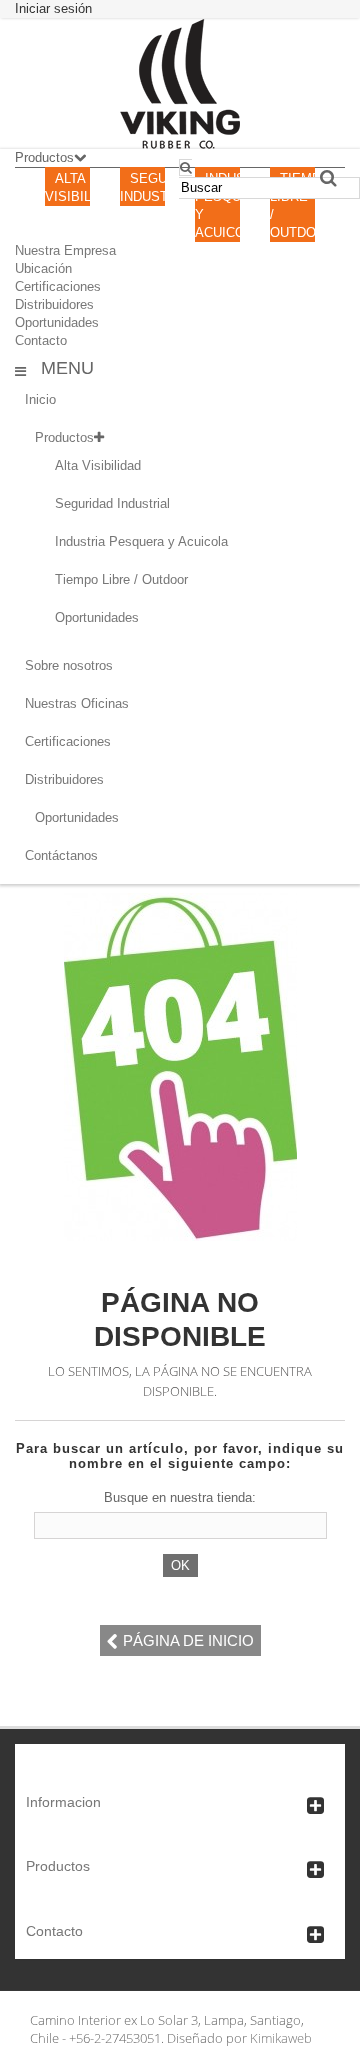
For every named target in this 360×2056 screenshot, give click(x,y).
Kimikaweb (281, 2038)
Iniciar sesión (53, 8)
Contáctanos (61, 855)
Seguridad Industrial (112, 503)
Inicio (40, 399)
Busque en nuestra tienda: (180, 1497)
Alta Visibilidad (98, 465)
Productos (64, 437)
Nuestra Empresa (65, 250)
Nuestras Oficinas (77, 703)
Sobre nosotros (69, 665)
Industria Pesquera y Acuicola (141, 541)
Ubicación (43, 268)
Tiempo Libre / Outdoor (121, 579)
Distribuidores (54, 304)
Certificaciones (58, 286)
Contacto (41, 340)
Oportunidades (57, 322)
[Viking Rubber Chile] (180, 84)
